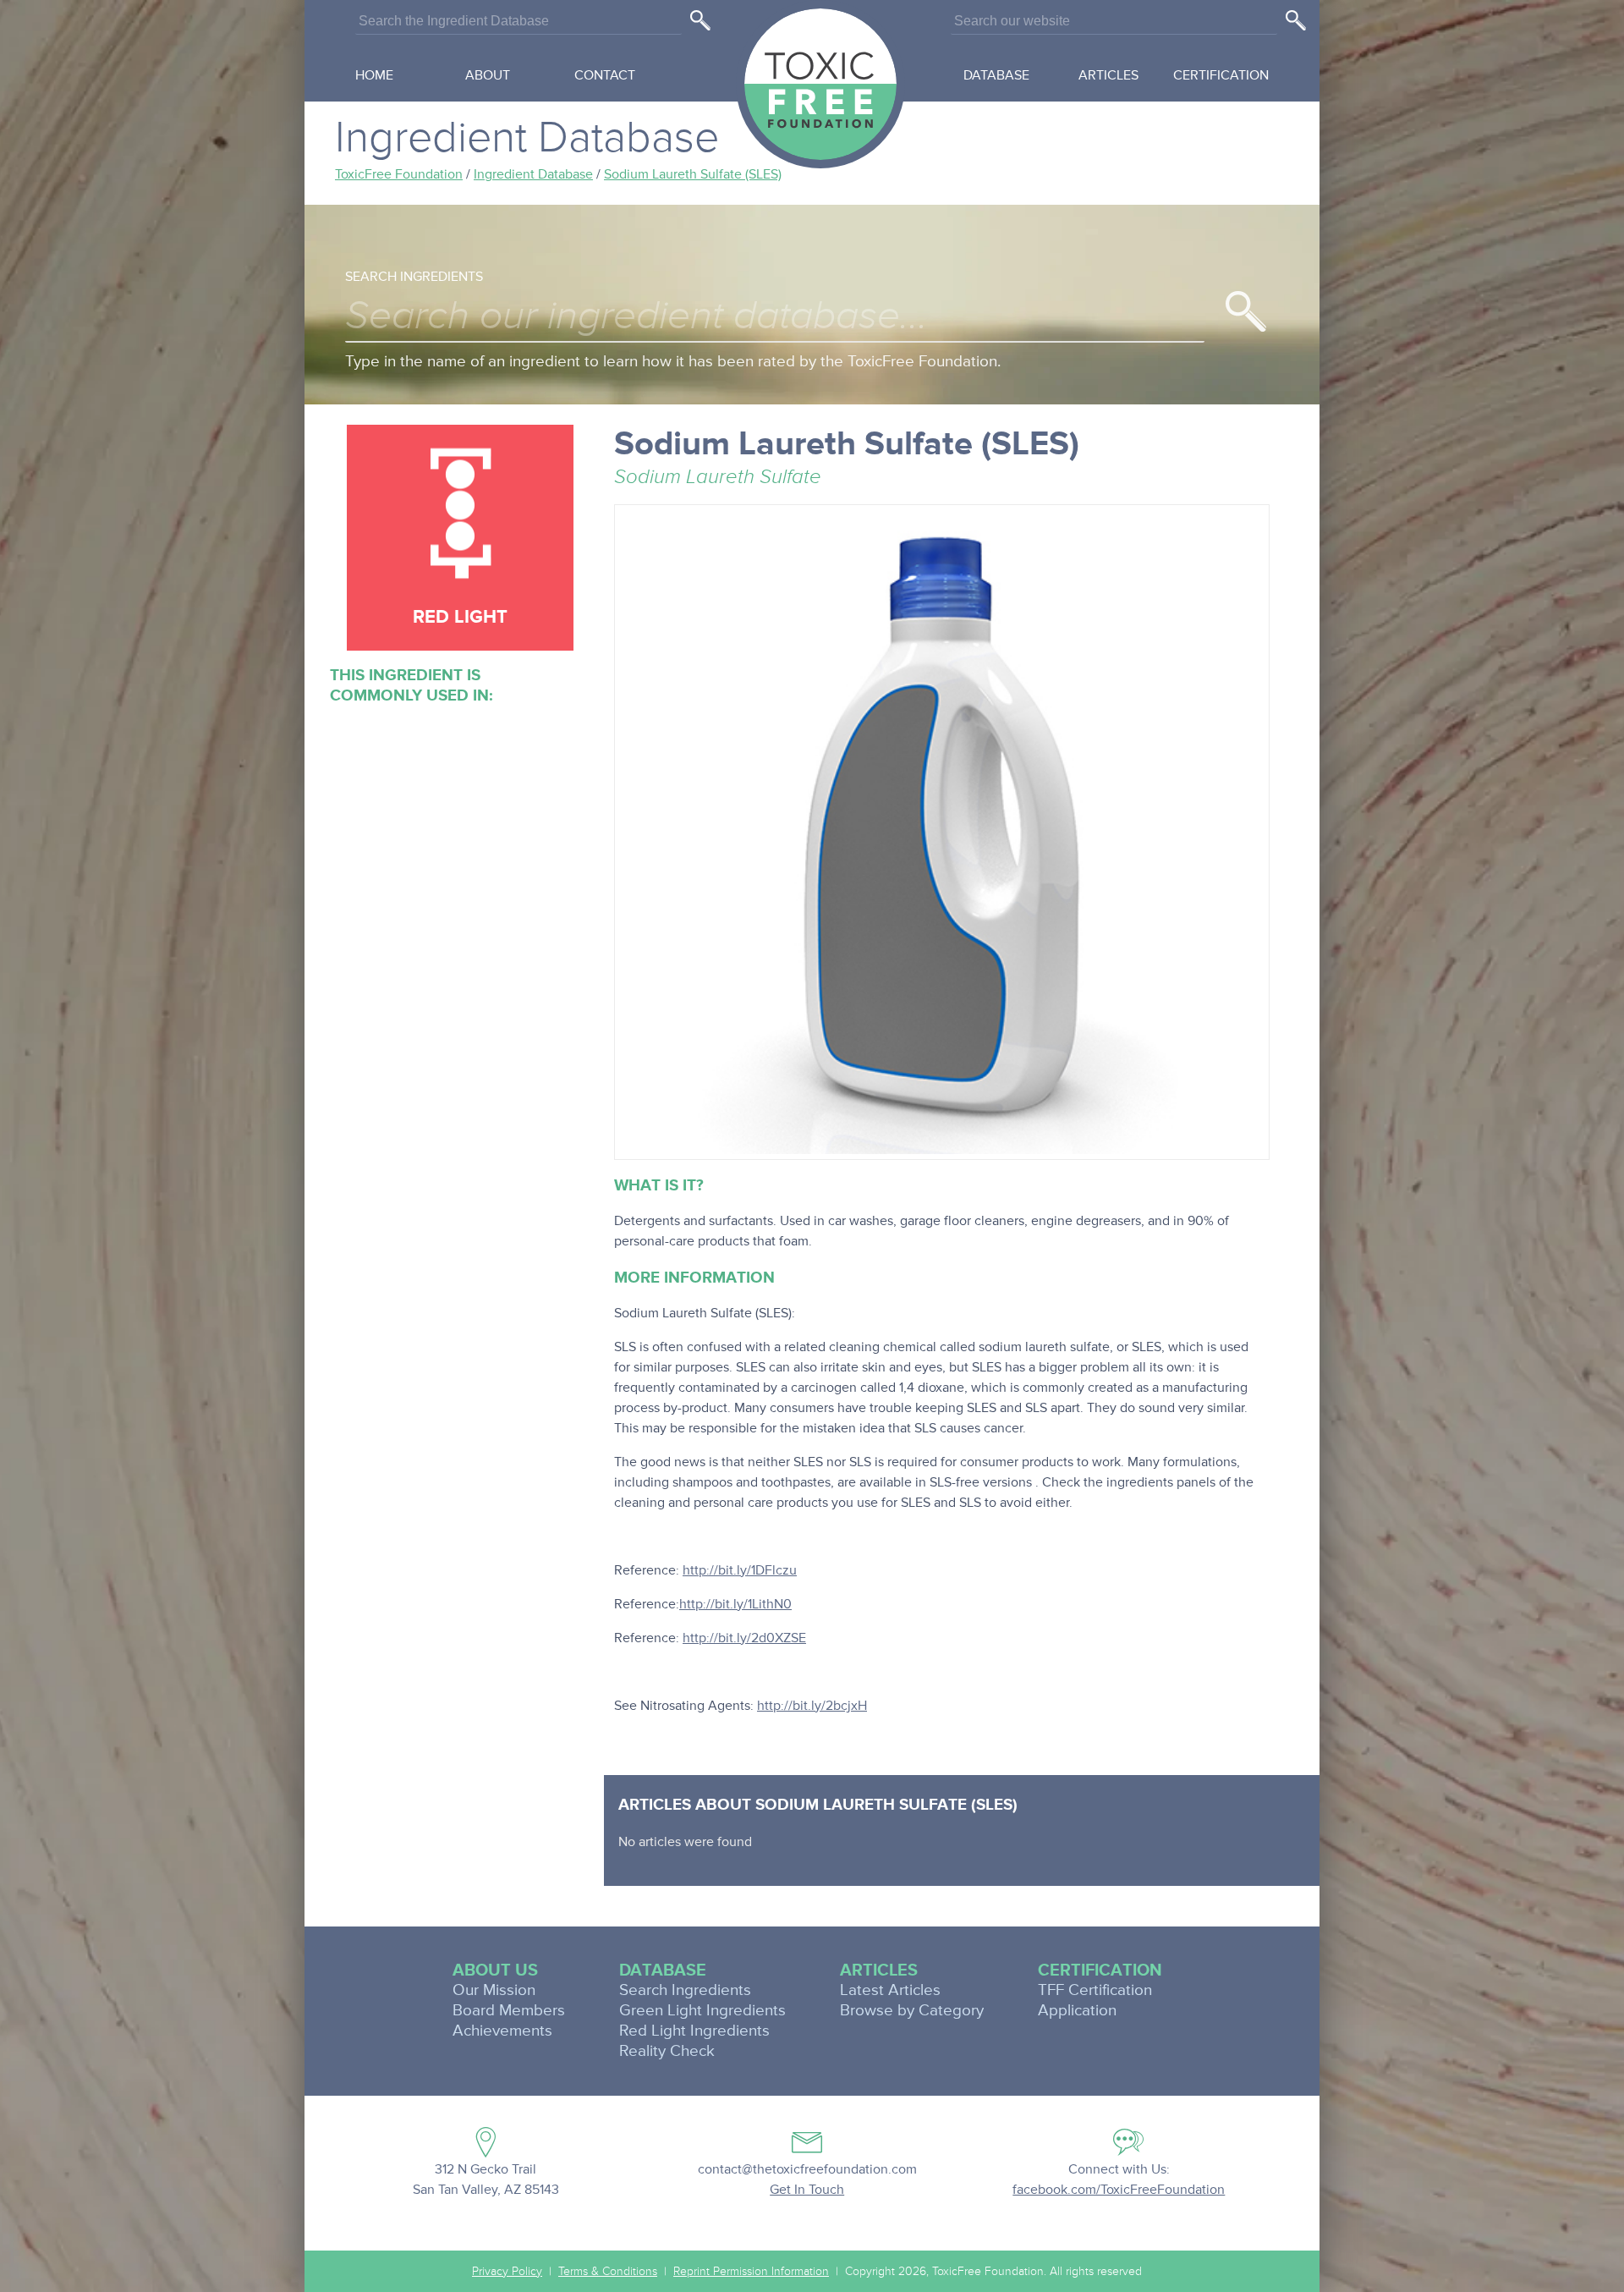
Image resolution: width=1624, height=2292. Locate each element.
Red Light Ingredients (694, 2031)
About (488, 75)
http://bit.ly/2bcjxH (812, 1706)
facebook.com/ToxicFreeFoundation (1119, 2190)
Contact (605, 75)
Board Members (509, 2011)
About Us (495, 1970)
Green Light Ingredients (702, 2011)
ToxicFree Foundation (399, 174)
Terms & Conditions (608, 2272)
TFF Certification (1095, 1990)
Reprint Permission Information (751, 2272)
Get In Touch (807, 2190)
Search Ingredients (414, 277)
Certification (1221, 75)
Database (996, 75)
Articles (1108, 75)
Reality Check (667, 2051)
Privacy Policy (507, 2272)
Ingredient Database (533, 174)
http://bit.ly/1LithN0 (735, 1604)
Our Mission (494, 1990)
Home (374, 75)
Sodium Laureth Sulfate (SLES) (693, 174)
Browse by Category (912, 2011)
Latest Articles (890, 1990)
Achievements (502, 2031)
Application (1077, 2011)
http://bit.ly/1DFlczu (740, 1570)
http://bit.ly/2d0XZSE (744, 1638)
